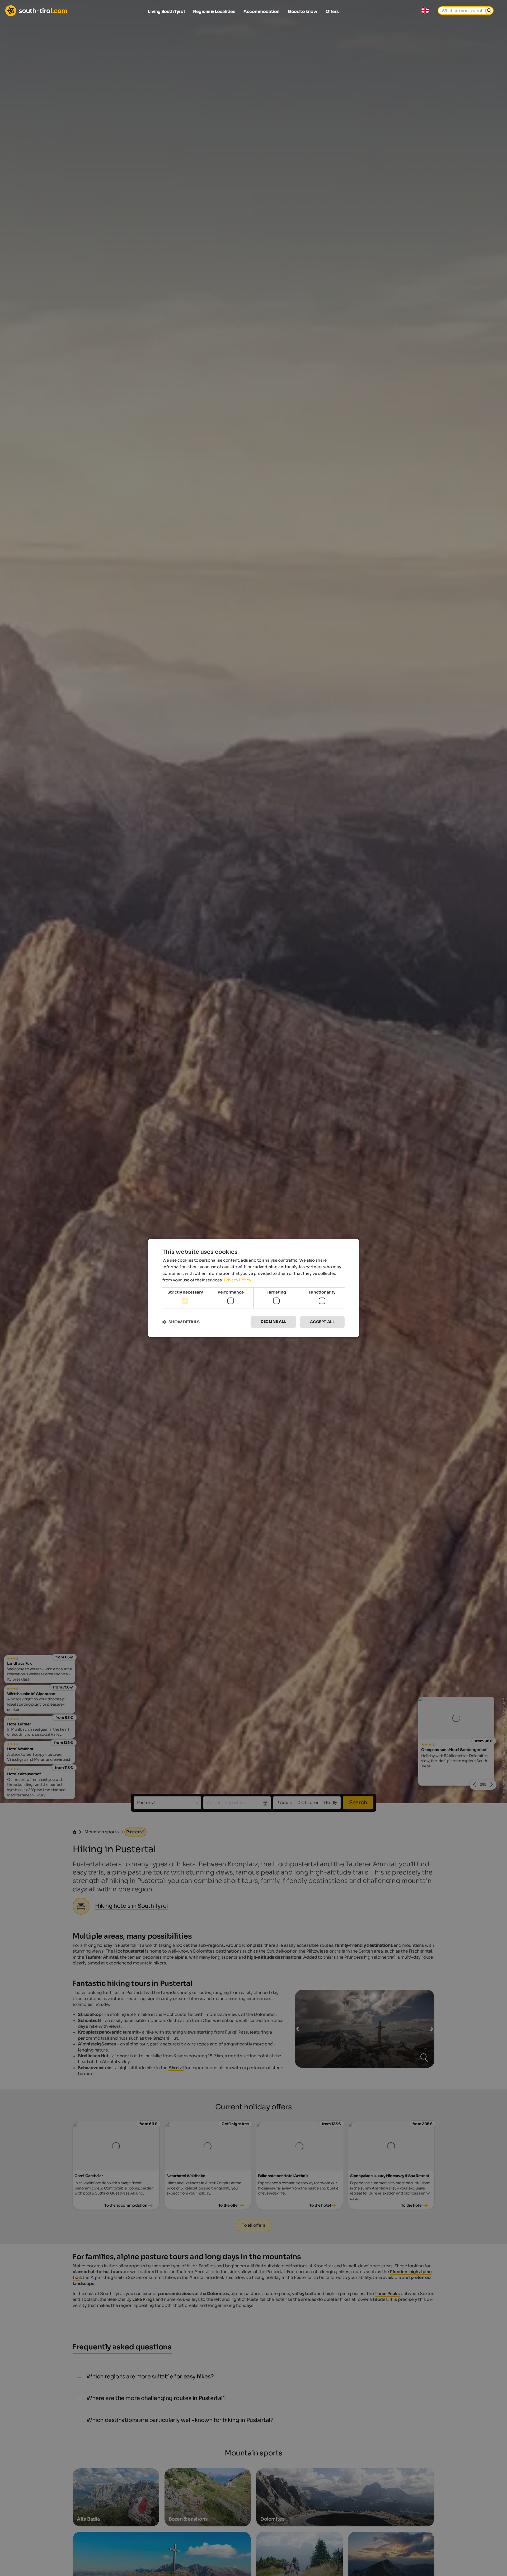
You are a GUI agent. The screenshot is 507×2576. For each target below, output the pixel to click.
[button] (181, 1322)
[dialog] (253, 1288)
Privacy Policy (237, 1280)
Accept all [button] (322, 1322)
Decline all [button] (273, 1322)
